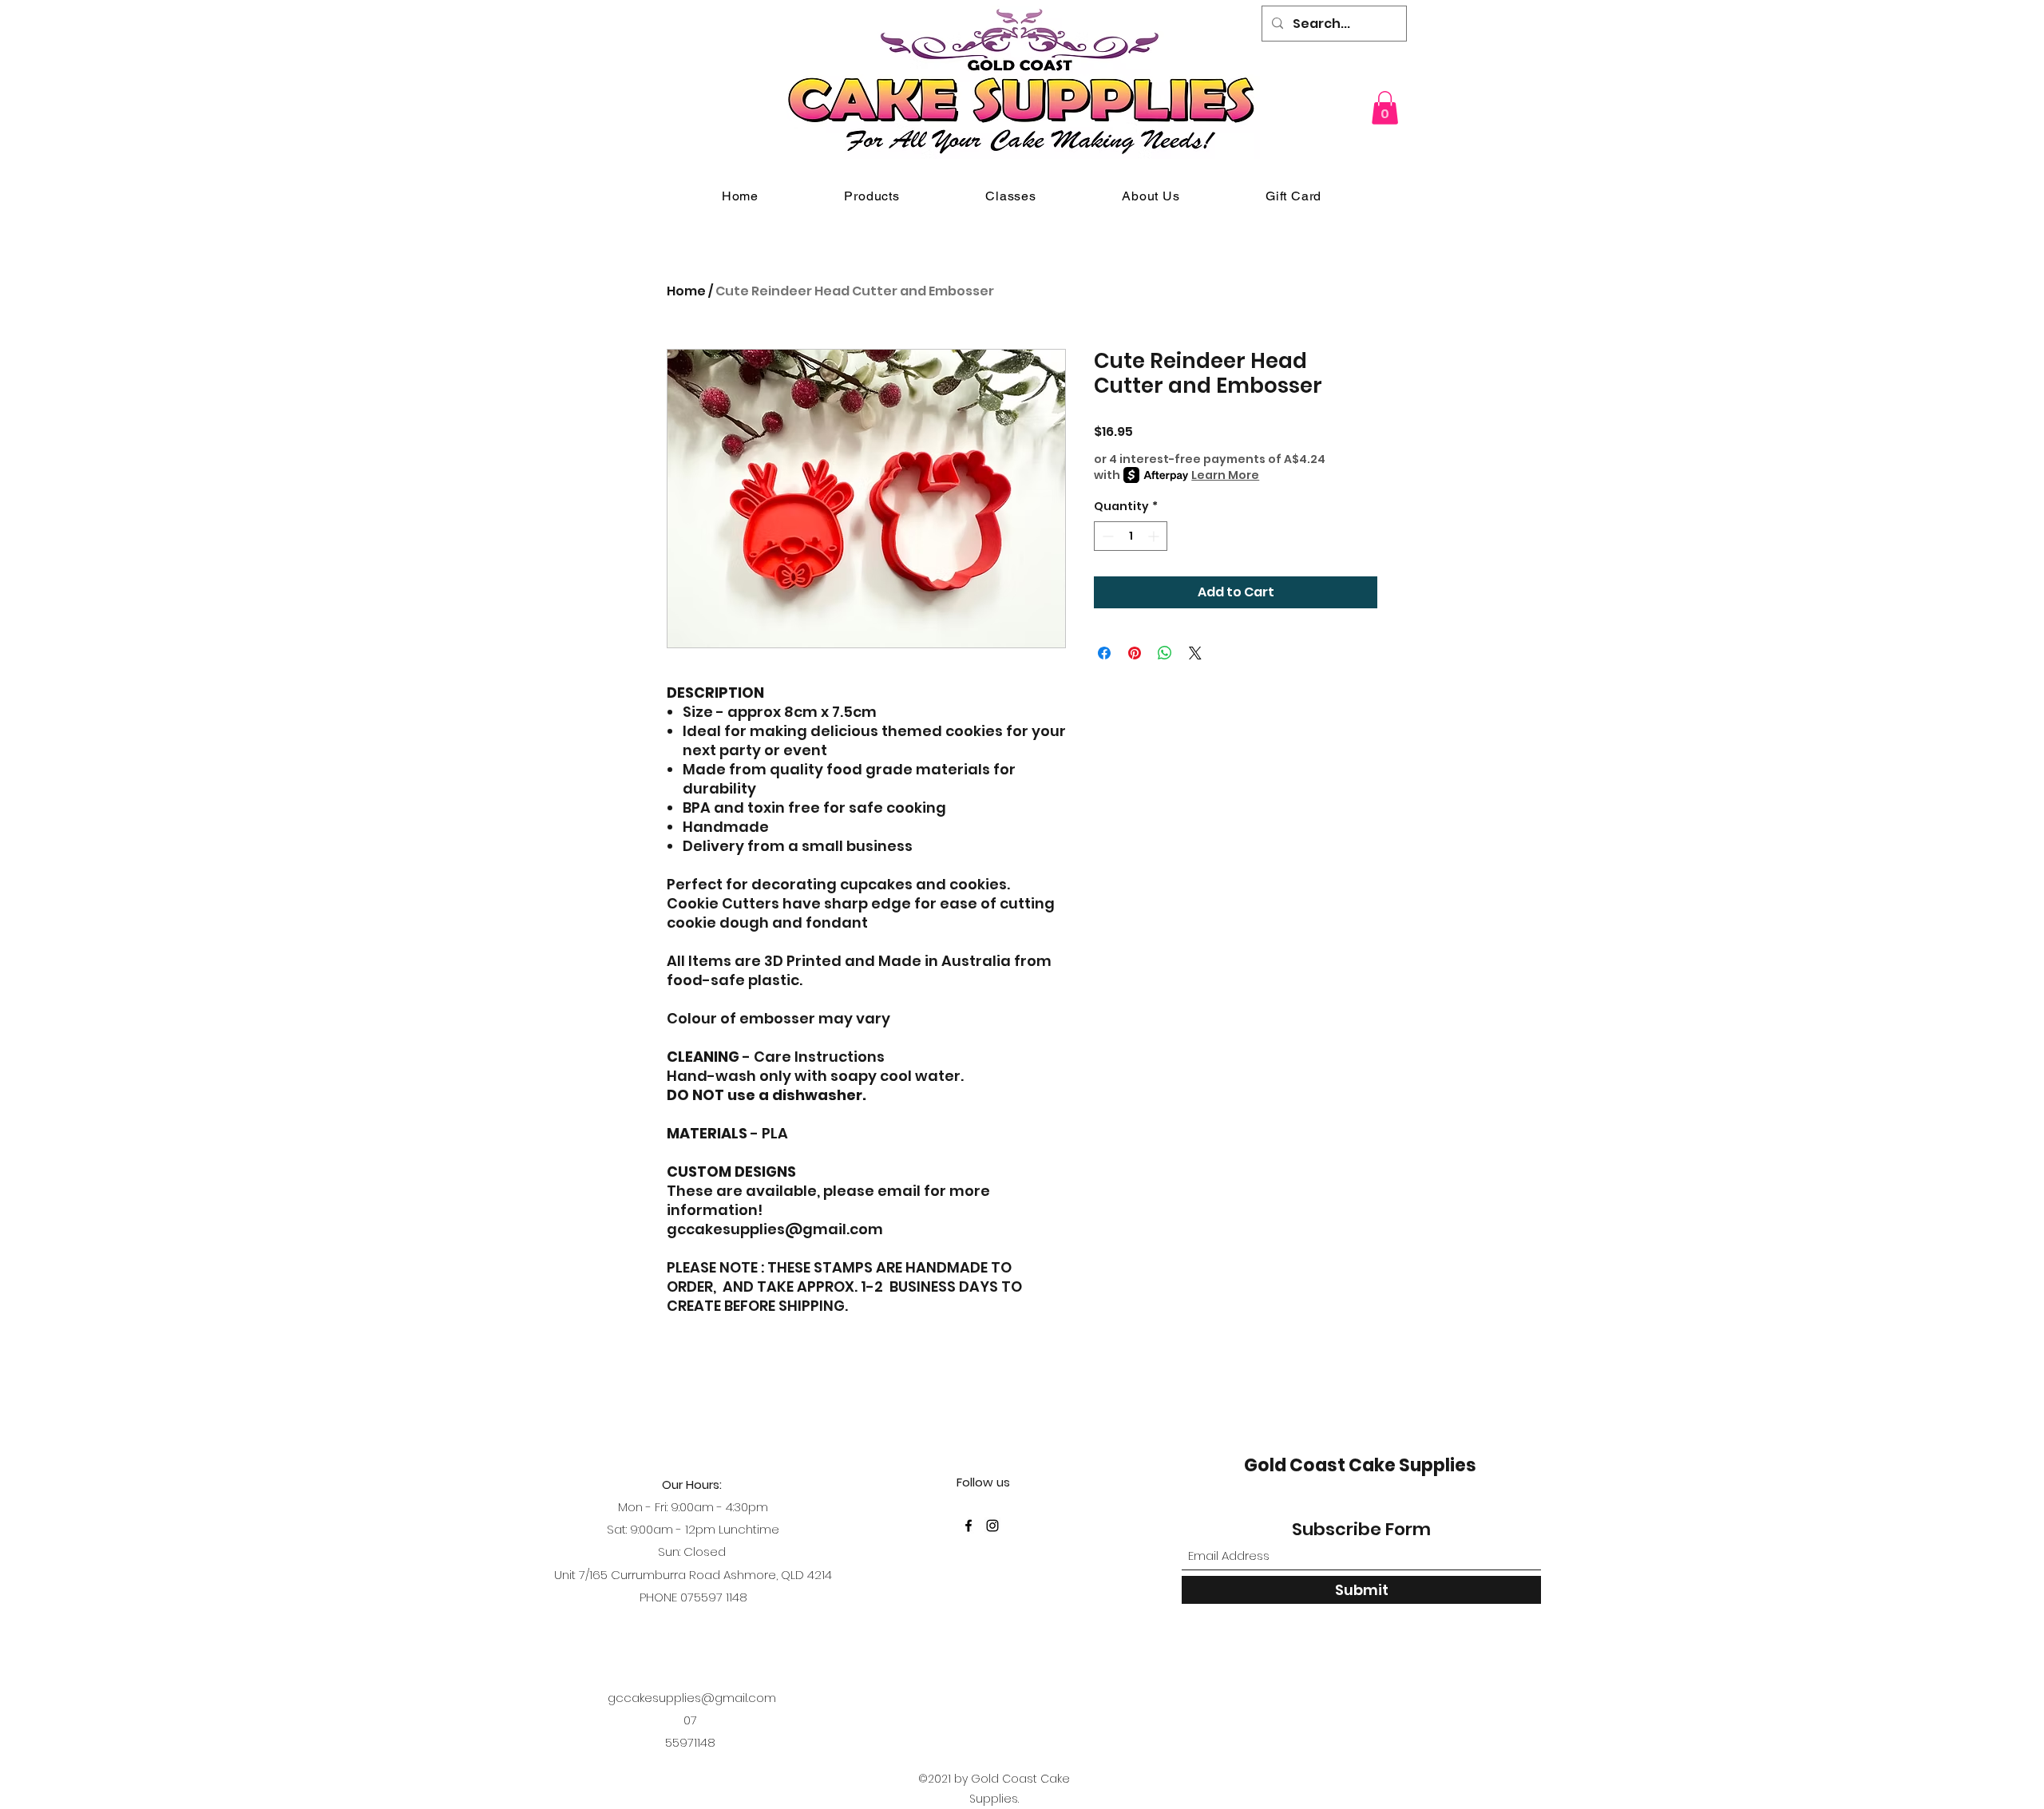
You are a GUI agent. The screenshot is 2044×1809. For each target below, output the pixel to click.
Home (686, 291)
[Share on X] (1195, 653)
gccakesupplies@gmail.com (692, 1698)
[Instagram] (992, 1526)
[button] (1385, 108)
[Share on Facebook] (1104, 653)
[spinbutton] (1131, 536)
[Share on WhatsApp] (1165, 653)
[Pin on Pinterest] (1135, 653)
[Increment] (1155, 536)
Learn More (1225, 475)
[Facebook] (969, 1526)
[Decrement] (1106, 536)
